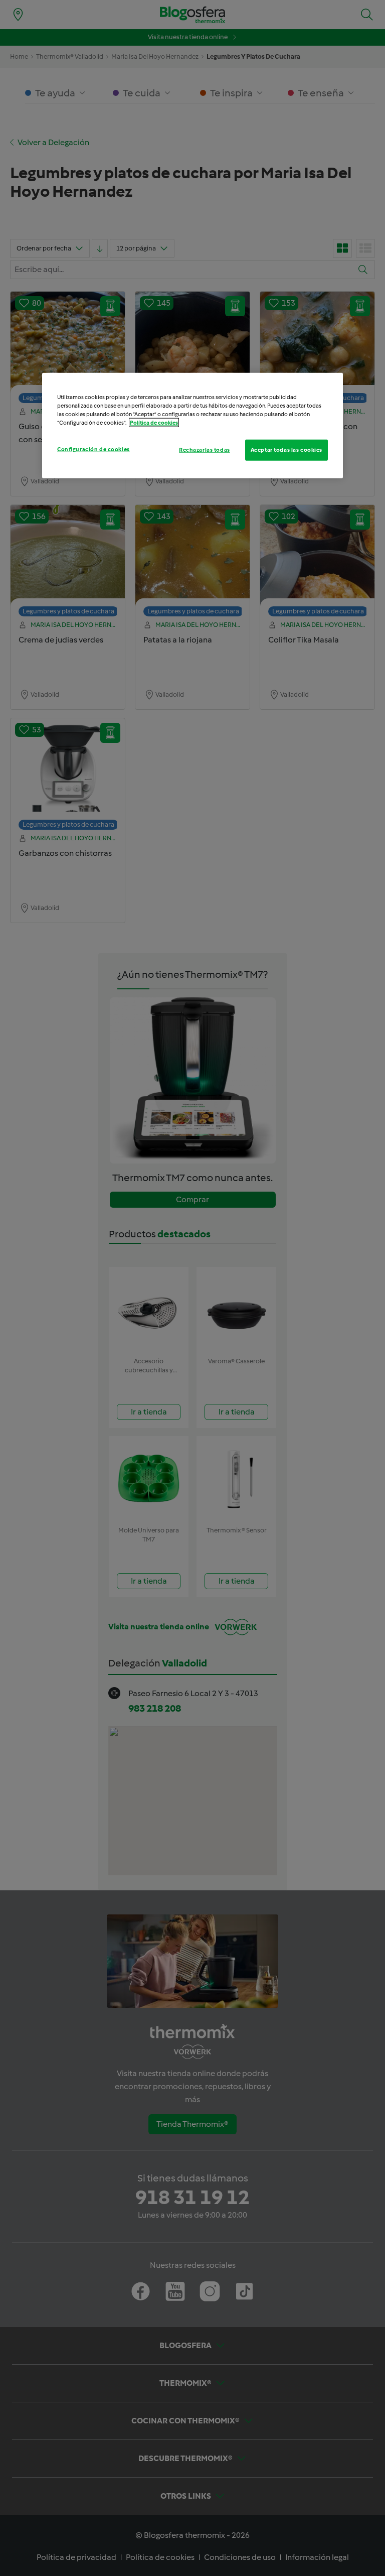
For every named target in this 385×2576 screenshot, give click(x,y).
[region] (192, 425)
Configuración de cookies (93, 449)
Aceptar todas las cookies (286, 450)
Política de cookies (154, 423)
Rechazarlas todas (205, 450)
